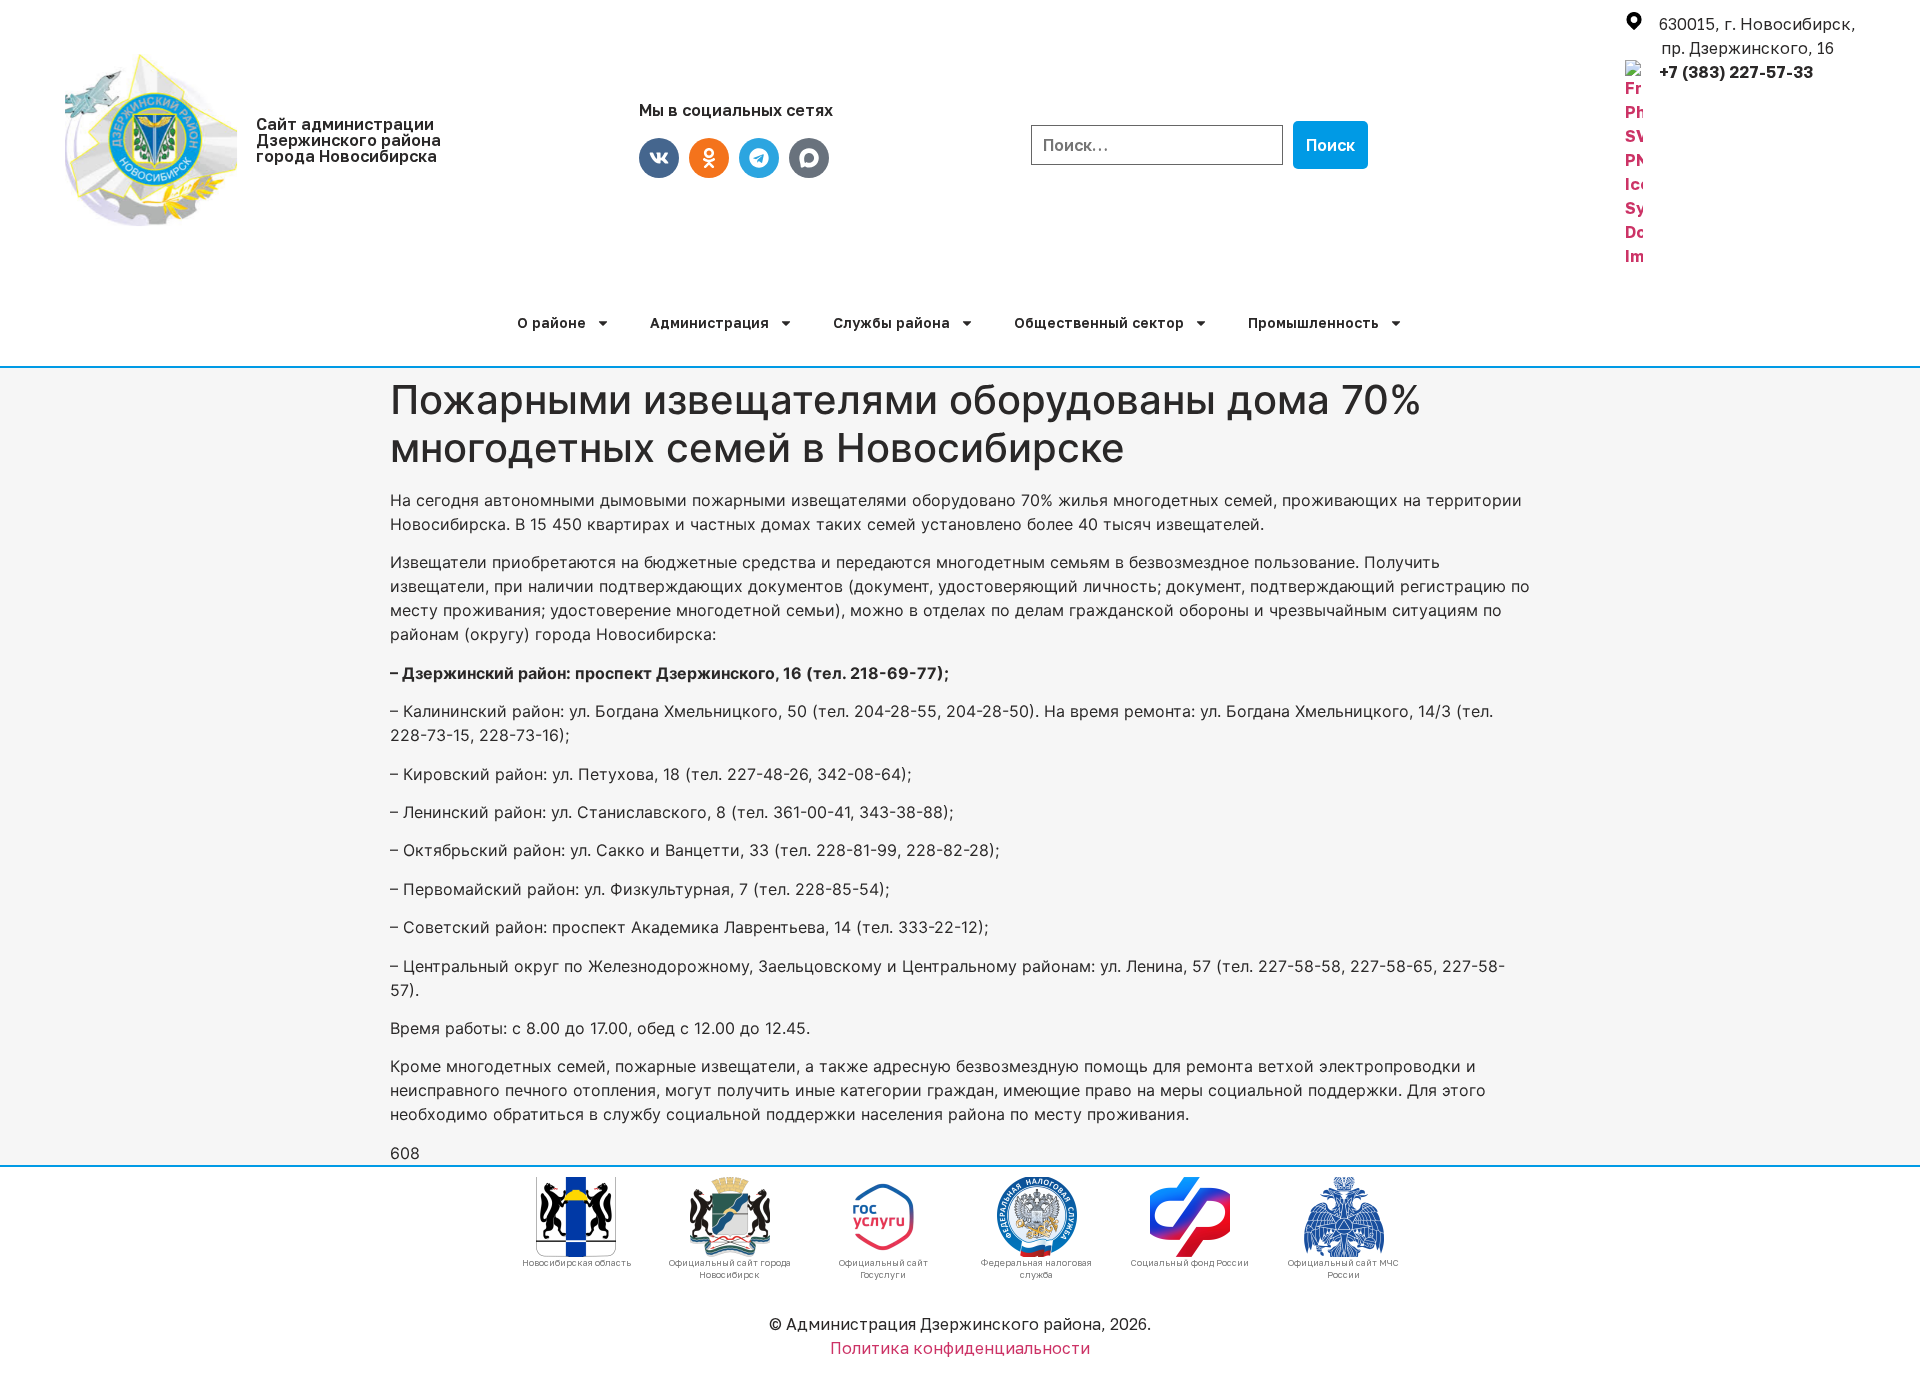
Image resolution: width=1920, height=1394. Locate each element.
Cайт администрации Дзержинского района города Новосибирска (348, 140)
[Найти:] (1157, 145)
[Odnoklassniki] (709, 158)
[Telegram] (759, 158)
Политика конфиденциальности (960, 1348)
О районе (551, 322)
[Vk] (659, 158)
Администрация (709, 322)
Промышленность (1313, 322)
